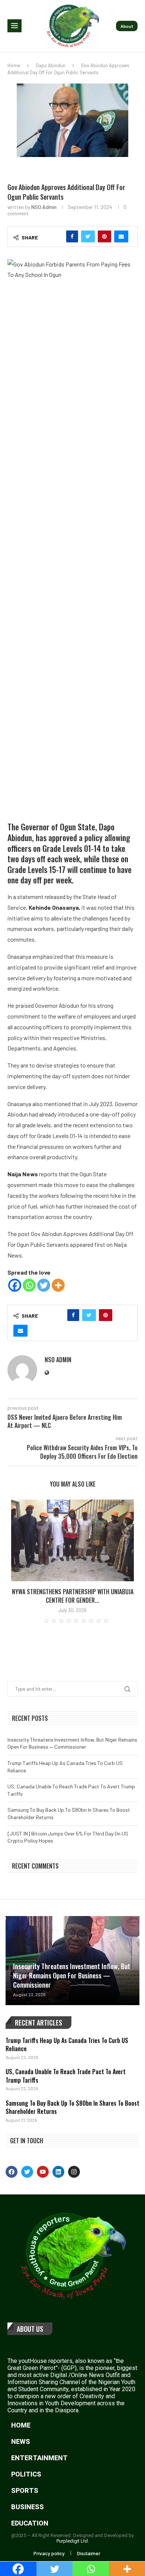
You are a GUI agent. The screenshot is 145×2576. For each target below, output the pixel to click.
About (127, 26)
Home (14, 65)
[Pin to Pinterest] (104, 236)
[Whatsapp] (29, 1285)
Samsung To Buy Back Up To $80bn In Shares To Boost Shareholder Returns (72, 2107)
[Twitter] (44, 1285)
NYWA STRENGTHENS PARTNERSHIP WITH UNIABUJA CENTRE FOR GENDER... (73, 1596)
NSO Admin (44, 207)
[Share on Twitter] (88, 236)
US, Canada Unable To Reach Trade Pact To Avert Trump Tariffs (66, 2076)
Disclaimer (89, 2553)
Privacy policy (49, 2553)
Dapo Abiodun (51, 65)
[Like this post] (56, 236)
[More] (58, 1285)
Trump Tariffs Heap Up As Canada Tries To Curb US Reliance (67, 2044)
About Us (30, 2329)
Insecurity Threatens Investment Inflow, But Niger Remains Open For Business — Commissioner (72, 1975)
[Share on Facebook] (72, 236)
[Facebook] (15, 1285)
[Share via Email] (121, 236)
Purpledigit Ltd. (73, 2541)
